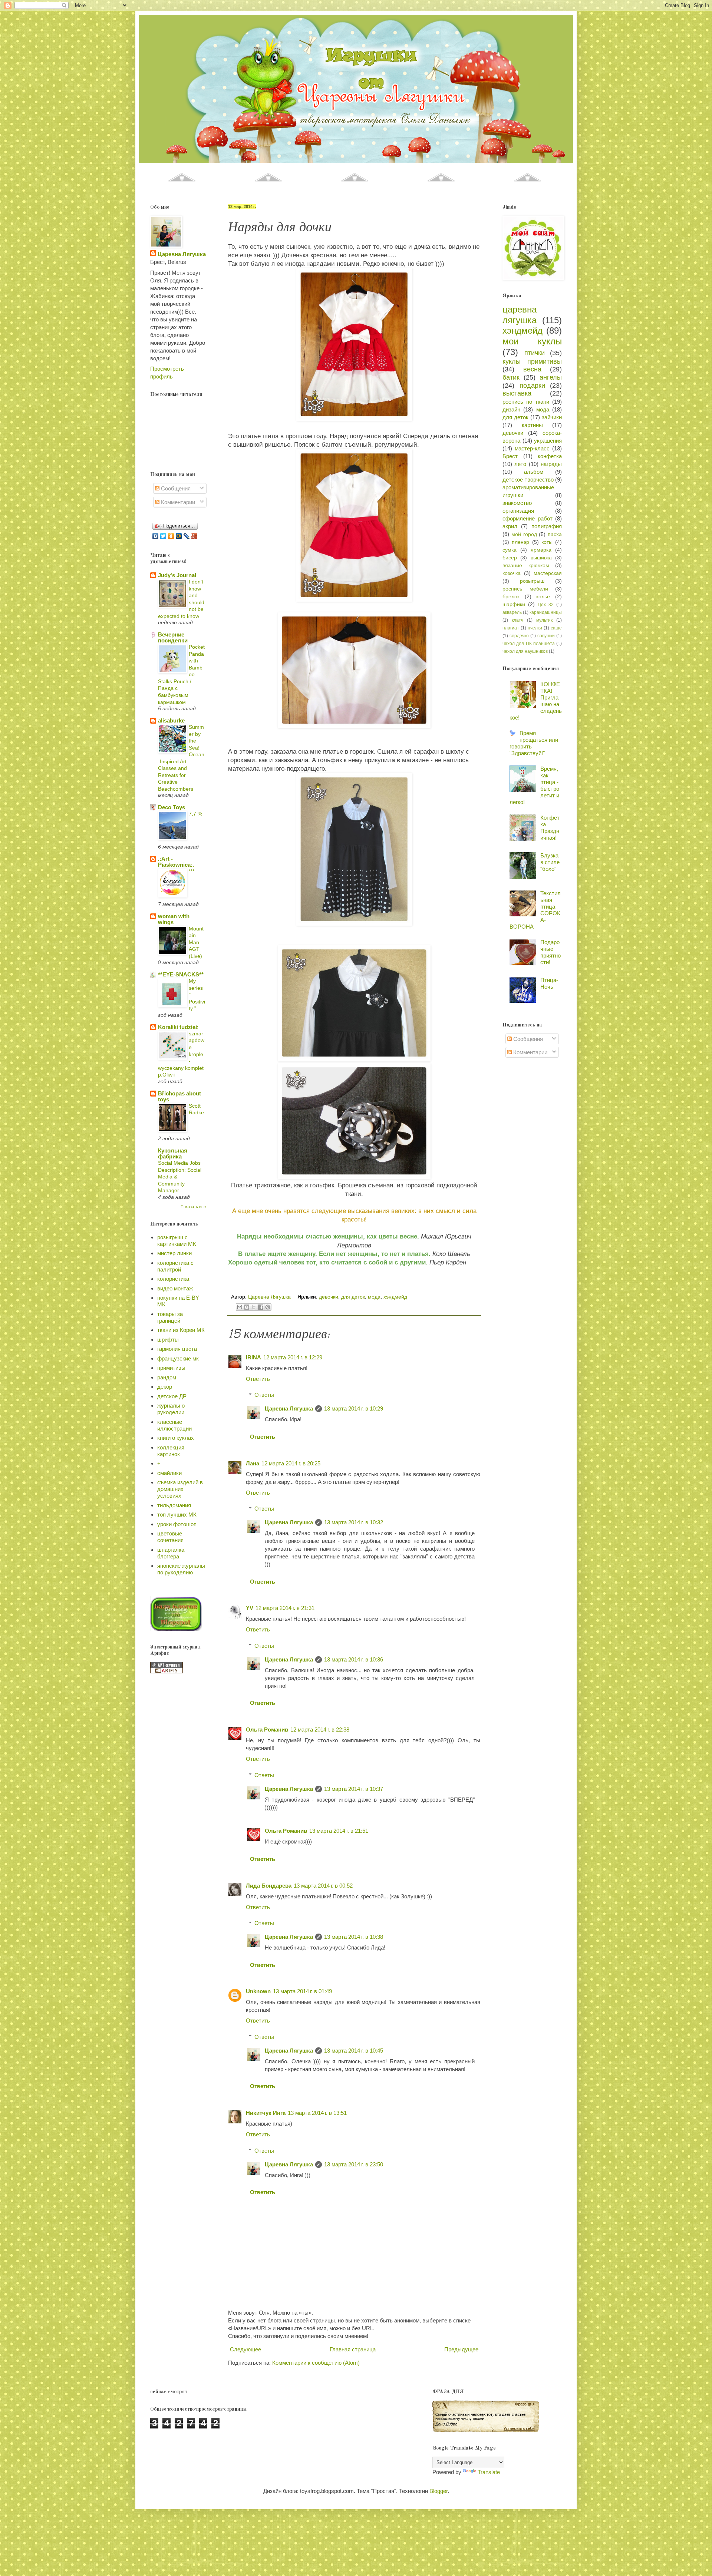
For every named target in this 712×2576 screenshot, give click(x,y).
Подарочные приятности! (551, 952)
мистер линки (174, 1253)
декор (165, 1387)
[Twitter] (163, 536)
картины (532, 425)
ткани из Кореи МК (181, 1330)
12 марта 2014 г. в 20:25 (291, 1463)
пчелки (535, 628)
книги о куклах (176, 1438)
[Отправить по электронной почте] (240, 1307)
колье (543, 597)
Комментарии (177, 502)
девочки (329, 1297)
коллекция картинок (171, 1451)
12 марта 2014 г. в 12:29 (293, 1357)
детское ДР (172, 1396)
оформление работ (528, 518)
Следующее (245, 2349)
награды (551, 464)
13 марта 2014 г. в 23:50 (354, 2164)
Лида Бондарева (269, 1886)
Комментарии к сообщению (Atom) (316, 2363)
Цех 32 (546, 605)
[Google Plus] (195, 536)
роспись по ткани (526, 402)
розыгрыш (532, 581)
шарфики (514, 604)
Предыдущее (461, 2349)
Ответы (264, 1395)
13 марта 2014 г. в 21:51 (339, 1831)
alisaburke (171, 720)
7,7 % (195, 814)
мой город (524, 534)
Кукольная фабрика (173, 1153)
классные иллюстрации (174, 1425)
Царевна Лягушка (289, 1408)
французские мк (178, 1358)
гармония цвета (177, 1349)
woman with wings (174, 919)
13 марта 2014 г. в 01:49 (302, 1991)
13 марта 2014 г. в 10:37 (354, 1789)
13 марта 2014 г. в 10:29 (354, 1408)
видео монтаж (175, 1288)
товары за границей (170, 1317)
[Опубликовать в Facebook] (261, 1307)
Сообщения (175, 488)
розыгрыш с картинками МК (177, 1241)
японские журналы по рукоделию (181, 1569)
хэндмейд (395, 1297)
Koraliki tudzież (178, 1027)
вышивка (541, 558)
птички (535, 353)
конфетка (550, 456)
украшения (548, 441)
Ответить (258, 1379)
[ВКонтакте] (156, 536)
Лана (253, 1463)
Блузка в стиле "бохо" (550, 862)
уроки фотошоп (177, 1524)
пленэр (520, 542)
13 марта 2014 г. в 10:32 (354, 1522)
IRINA (253, 1357)
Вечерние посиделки (173, 637)
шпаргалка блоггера (171, 1553)
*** (192, 871)
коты (547, 542)
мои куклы (532, 341)
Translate (489, 2472)
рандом (167, 1377)
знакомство (517, 503)
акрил (510, 526)
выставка (517, 393)
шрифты (168, 1340)
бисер (510, 558)
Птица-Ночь (549, 983)
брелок (511, 597)
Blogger (439, 2491)
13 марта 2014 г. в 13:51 (317, 2113)
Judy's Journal (177, 575)
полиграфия (547, 526)
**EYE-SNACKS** (181, 974)
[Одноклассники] (171, 536)
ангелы (551, 377)
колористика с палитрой (175, 1266)
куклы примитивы (532, 361)
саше (556, 628)
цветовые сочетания (170, 1537)
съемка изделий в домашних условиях (180, 1489)
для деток (353, 1297)
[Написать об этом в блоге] (247, 1307)
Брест (510, 456)
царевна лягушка (520, 315)
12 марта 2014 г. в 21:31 (285, 1608)
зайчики (552, 417)
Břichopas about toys (179, 1096)
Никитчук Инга (266, 2113)
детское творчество (528, 480)
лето (520, 464)
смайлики (169, 1473)
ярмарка (541, 550)
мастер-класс (532, 448)
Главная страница (353, 2349)
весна (532, 369)
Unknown (258, 1991)
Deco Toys (172, 807)
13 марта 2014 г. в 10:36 (354, 1659)
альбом (534, 472)
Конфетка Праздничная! (550, 828)
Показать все (193, 1207)
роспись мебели (525, 589)
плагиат (511, 628)
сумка (510, 550)
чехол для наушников (525, 651)
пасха (555, 534)
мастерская (548, 573)
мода (374, 1297)
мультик (544, 620)
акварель (512, 612)
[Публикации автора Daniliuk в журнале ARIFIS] (167, 1671)
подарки (532, 386)
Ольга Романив (267, 1730)
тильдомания (174, 1505)
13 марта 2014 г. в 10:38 (354, 1937)
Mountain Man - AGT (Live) (196, 942)
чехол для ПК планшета (529, 644)
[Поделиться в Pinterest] (268, 1307)
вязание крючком (526, 566)
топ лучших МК (177, 1514)
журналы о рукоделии (171, 1409)
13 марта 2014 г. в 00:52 (323, 1886)
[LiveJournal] (187, 536)
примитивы (171, 1368)
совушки (546, 636)
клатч (517, 620)
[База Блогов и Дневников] (176, 1629)
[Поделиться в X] (254, 1307)
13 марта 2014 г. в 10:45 (354, 2051)
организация (518, 511)
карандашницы (546, 612)
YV (250, 1608)
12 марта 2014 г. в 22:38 (320, 1730)
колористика (173, 1279)
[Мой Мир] (179, 536)
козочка (512, 573)
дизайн (511, 409)
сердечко (519, 636)
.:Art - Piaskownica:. (176, 862)
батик (511, 377)
